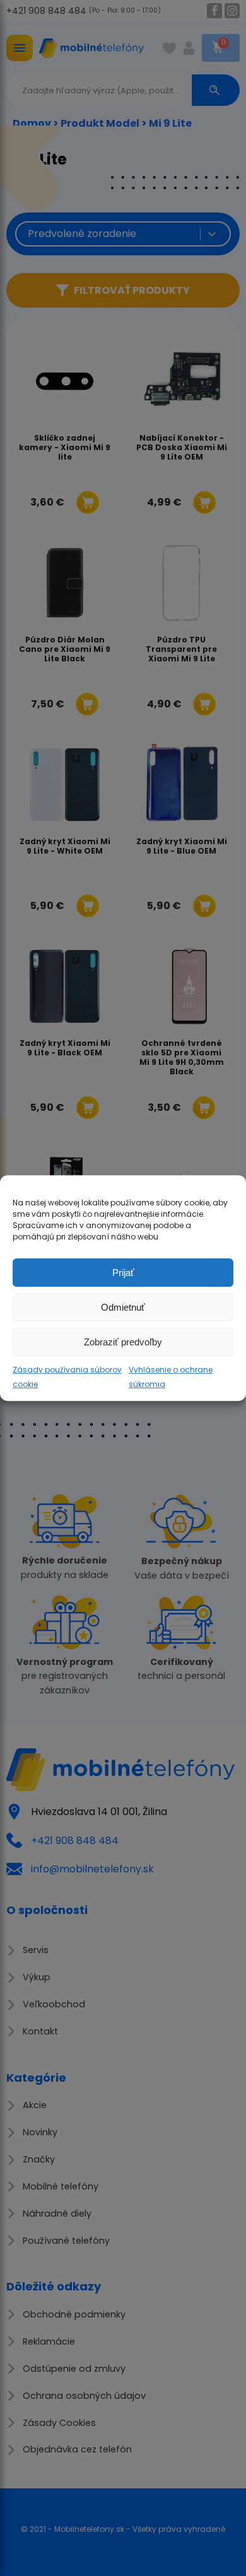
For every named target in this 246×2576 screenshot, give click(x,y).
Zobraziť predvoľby (123, 1342)
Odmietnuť (123, 1307)
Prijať (123, 1273)
